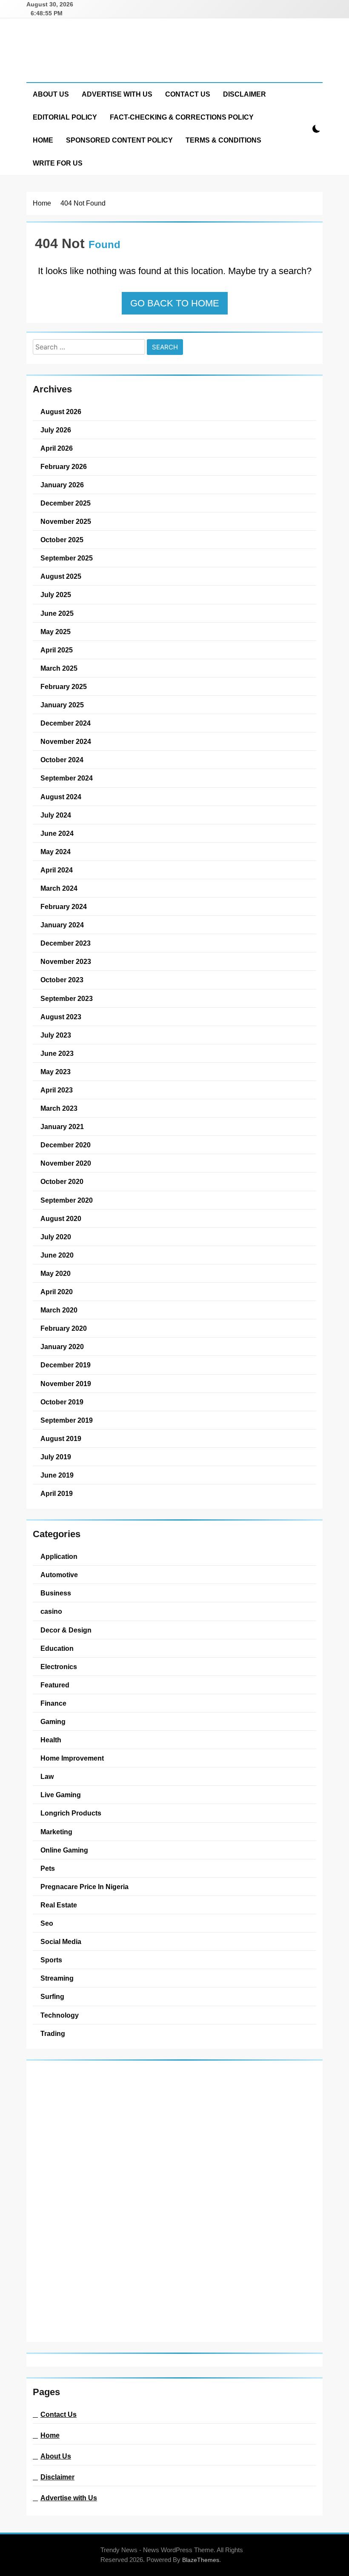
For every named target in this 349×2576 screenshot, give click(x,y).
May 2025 (56, 632)
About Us (51, 94)
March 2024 (59, 888)
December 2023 (66, 943)
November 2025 (66, 521)
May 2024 (56, 852)
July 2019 (56, 1457)
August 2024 (61, 797)
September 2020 (67, 1200)
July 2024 (56, 815)
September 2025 (67, 558)
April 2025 (57, 650)
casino (51, 1611)
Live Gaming (61, 1795)
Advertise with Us (117, 94)
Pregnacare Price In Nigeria (84, 1887)
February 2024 (64, 906)
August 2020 (61, 1218)
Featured (55, 1685)
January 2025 (62, 705)
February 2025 (64, 686)
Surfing (52, 1996)
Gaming (53, 1721)
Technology (60, 2015)
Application (59, 1556)
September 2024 (67, 778)
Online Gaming (64, 1850)
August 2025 (61, 576)
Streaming (57, 1978)
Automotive (59, 1575)
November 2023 (66, 961)
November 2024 (66, 741)
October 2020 (62, 1181)
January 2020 (62, 1347)
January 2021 (62, 1126)
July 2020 (56, 1237)
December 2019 (66, 1365)
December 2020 (66, 1145)
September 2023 (67, 998)
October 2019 (62, 1402)
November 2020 (66, 1163)
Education (57, 1648)
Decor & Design (66, 1630)
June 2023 (57, 1053)
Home (43, 140)
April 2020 (57, 1292)
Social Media (61, 1941)
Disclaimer (245, 94)
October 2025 (62, 540)
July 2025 (56, 595)
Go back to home (175, 303)
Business (56, 1593)
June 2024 (57, 833)
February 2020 (64, 1328)
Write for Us (58, 163)
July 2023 (56, 1035)
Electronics (59, 1667)
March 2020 (59, 1310)
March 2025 (59, 668)
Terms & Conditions (223, 140)
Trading (53, 2033)
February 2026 (64, 466)
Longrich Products (71, 1813)
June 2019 (57, 1475)
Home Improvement (72, 1758)
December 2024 (66, 723)
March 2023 (59, 1108)
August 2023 (61, 1017)
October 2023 (62, 980)
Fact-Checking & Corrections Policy (182, 117)
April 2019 (57, 1493)
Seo (47, 1923)
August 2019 (61, 1438)
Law (47, 1776)
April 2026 (57, 448)
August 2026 (61, 412)
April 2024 (57, 870)
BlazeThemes (201, 2560)
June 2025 (57, 613)
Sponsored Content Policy (119, 140)
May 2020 (56, 1273)
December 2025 (66, 503)
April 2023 (57, 1090)
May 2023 (56, 1072)
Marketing (56, 1832)
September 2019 (67, 1420)
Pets (48, 1868)
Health (51, 1740)
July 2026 (56, 430)
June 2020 (57, 1255)
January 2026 (62, 485)
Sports (51, 1960)
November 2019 (66, 1384)
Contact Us (188, 94)
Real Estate (59, 1905)
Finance (53, 1703)
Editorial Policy (65, 117)
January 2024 (62, 925)
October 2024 (62, 760)
